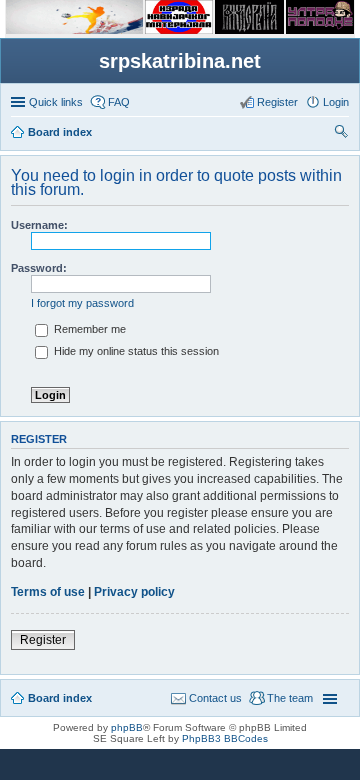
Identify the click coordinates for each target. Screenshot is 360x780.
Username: (39, 225)
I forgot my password (82, 303)
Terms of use (48, 592)
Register (43, 640)
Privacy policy (134, 592)
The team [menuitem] (290, 698)
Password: (39, 268)
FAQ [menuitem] (119, 102)
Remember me (88, 329)
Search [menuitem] (341, 134)
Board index (60, 698)
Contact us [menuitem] (215, 698)
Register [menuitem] (277, 102)
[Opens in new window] (74, 30)
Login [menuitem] (336, 102)
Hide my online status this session (135, 351)
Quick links (56, 102)
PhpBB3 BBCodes (225, 738)
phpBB (127, 727)
